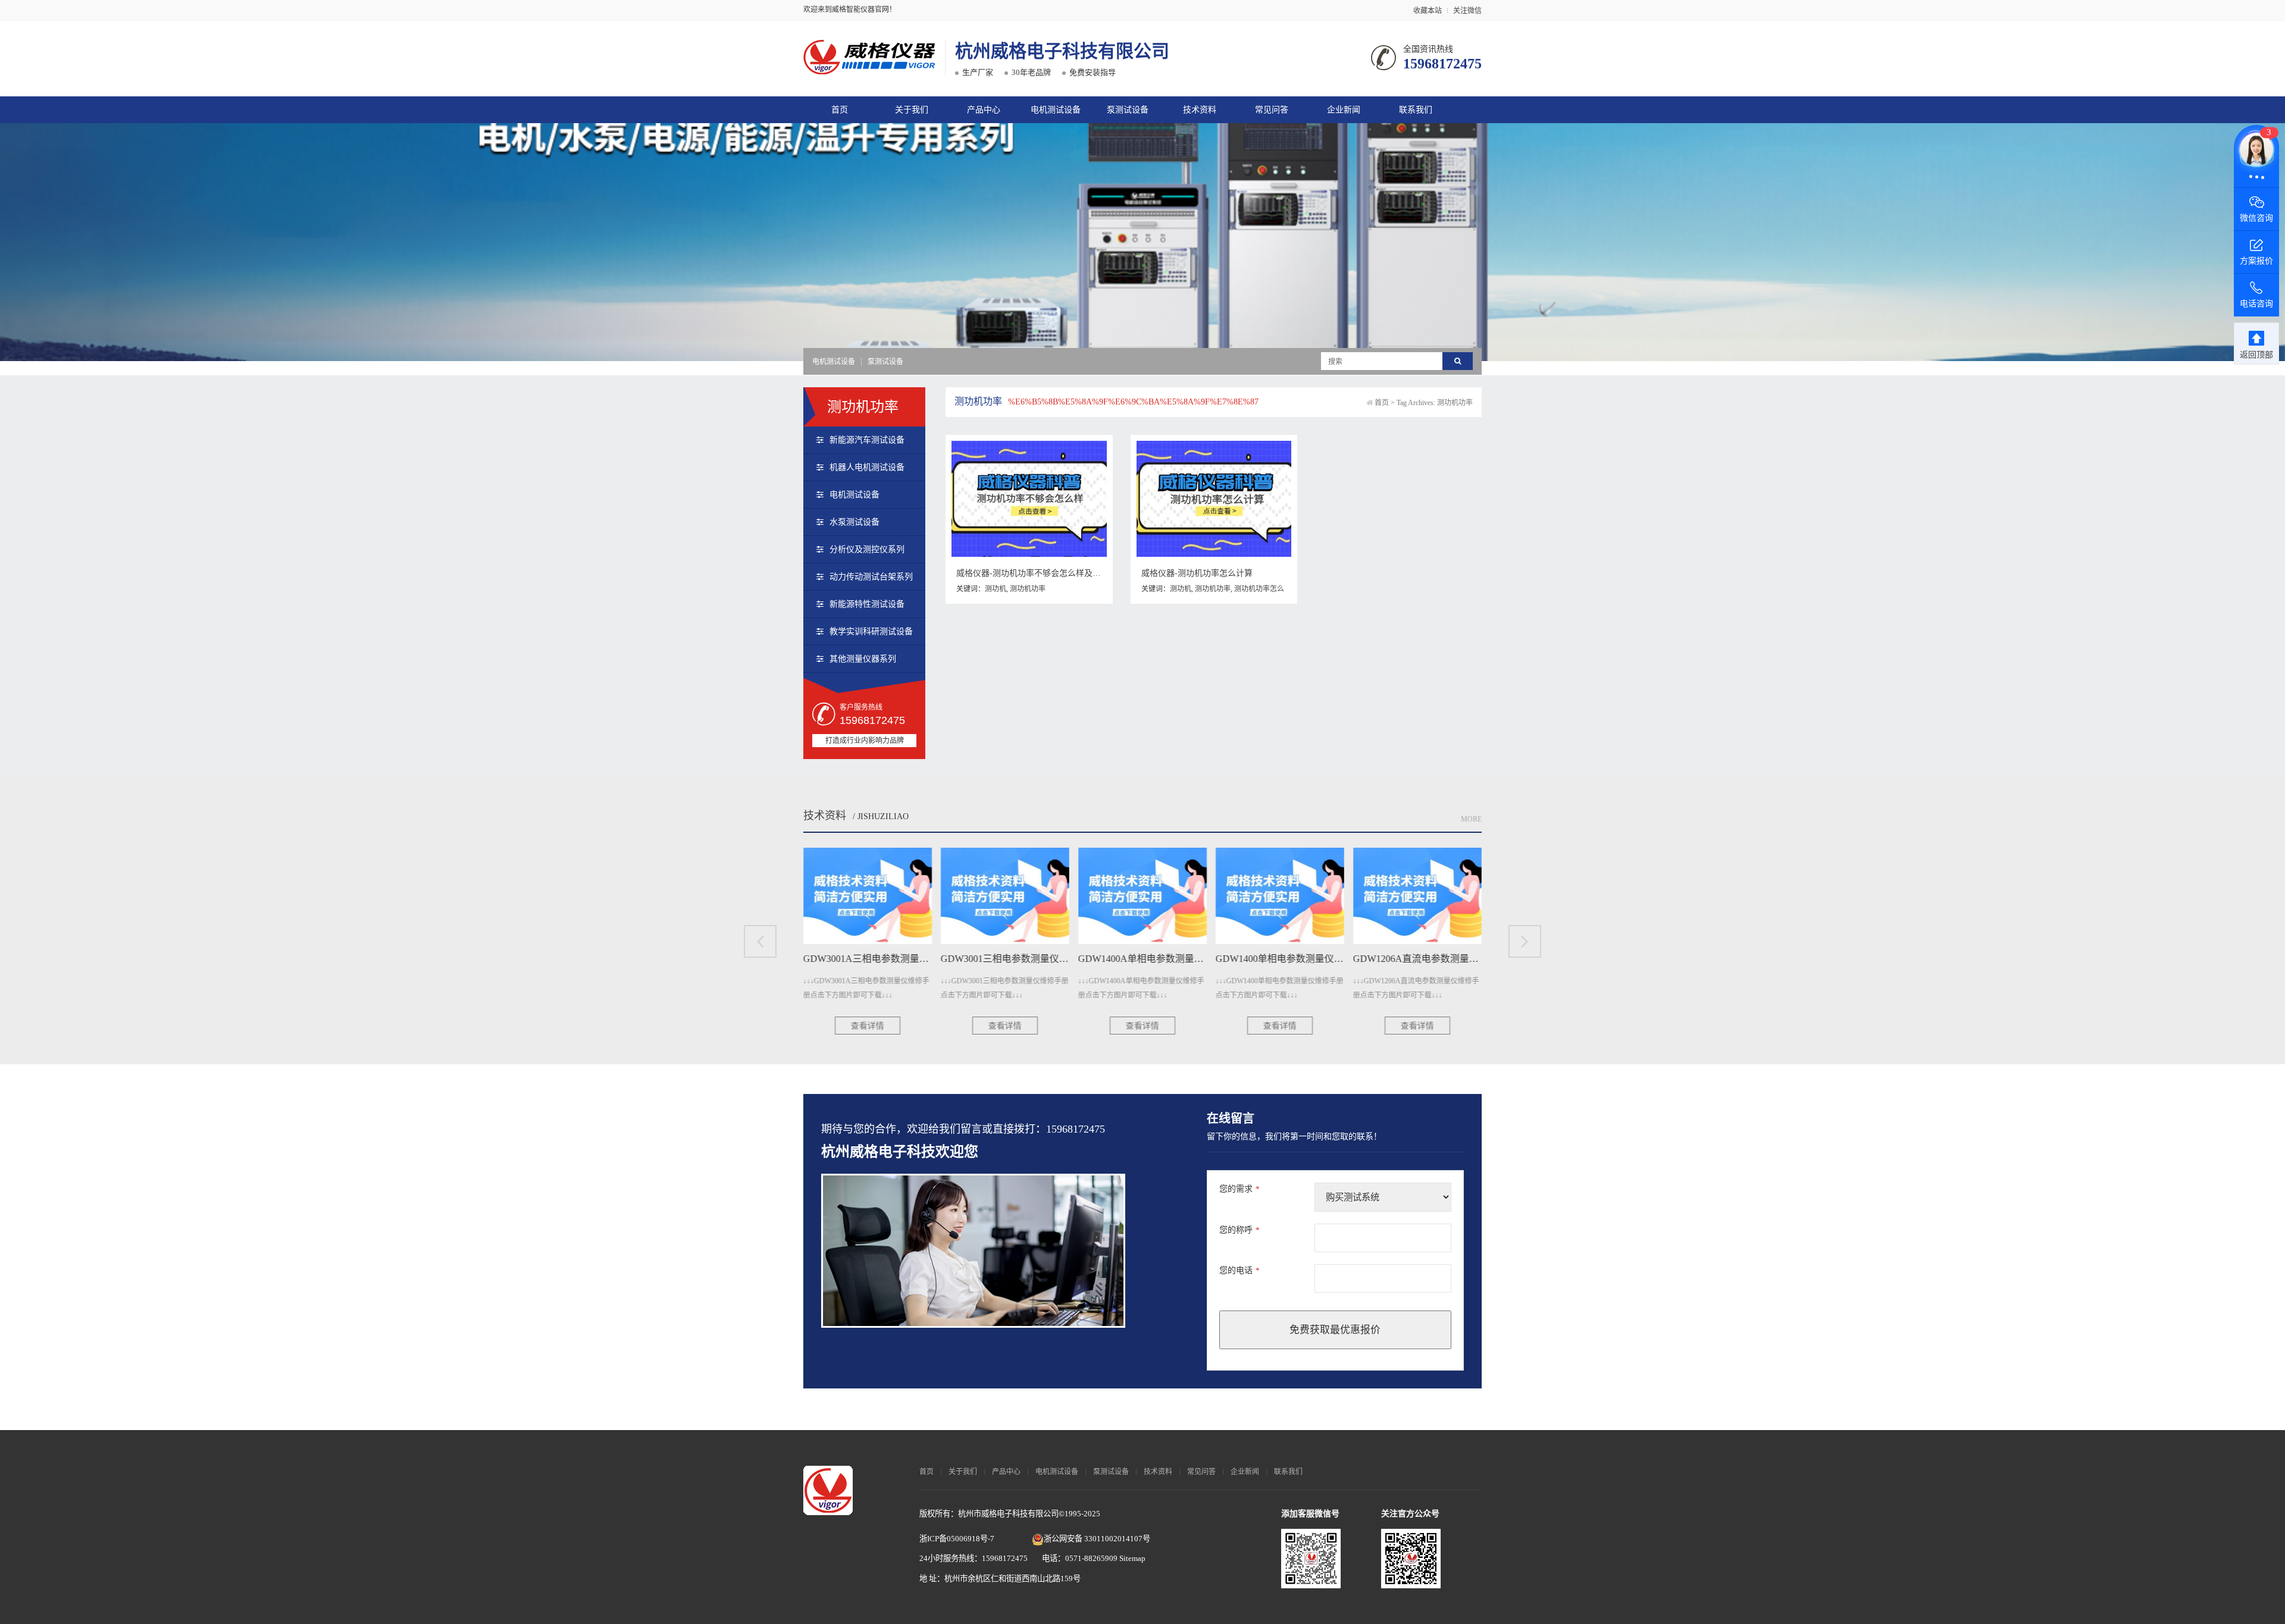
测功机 (996, 589)
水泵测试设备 (854, 522)
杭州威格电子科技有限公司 (1062, 51)
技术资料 (1200, 110)
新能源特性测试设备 (867, 604)
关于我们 (912, 110)
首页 (840, 110)
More (1471, 819)
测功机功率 (1028, 589)
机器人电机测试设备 (867, 467)
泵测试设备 (1128, 110)
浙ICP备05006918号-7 (957, 1539)
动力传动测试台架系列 (871, 577)
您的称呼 (1239, 1230)
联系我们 (1416, 110)
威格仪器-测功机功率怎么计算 (1197, 573)
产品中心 (984, 110)
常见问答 (1272, 110)
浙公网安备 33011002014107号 (1097, 1539)
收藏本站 (1428, 11)
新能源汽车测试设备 (867, 440)
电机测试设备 (1056, 110)
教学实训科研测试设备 (871, 631)
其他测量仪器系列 (863, 659)
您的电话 (1239, 1270)
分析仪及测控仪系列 (867, 549)
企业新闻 (1344, 110)
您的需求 (1239, 1189)
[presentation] (760, 941)
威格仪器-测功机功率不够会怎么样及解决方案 (1041, 573)
